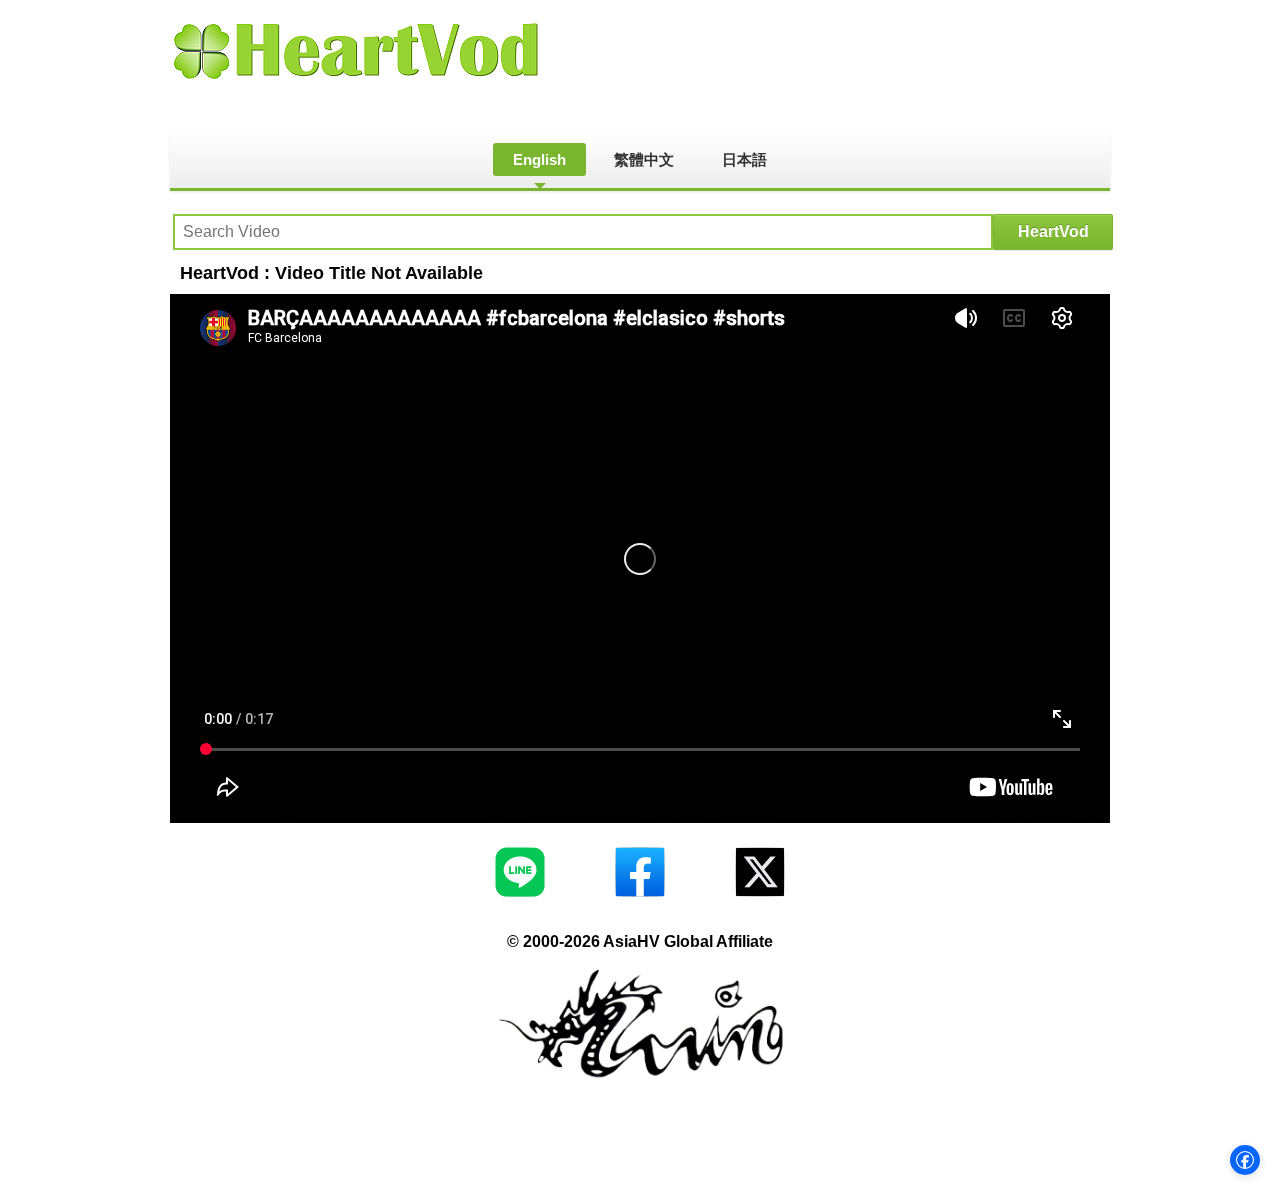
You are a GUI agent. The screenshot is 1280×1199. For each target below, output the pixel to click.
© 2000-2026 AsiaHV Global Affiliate (640, 941)
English (539, 159)
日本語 (744, 159)
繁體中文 (644, 159)
